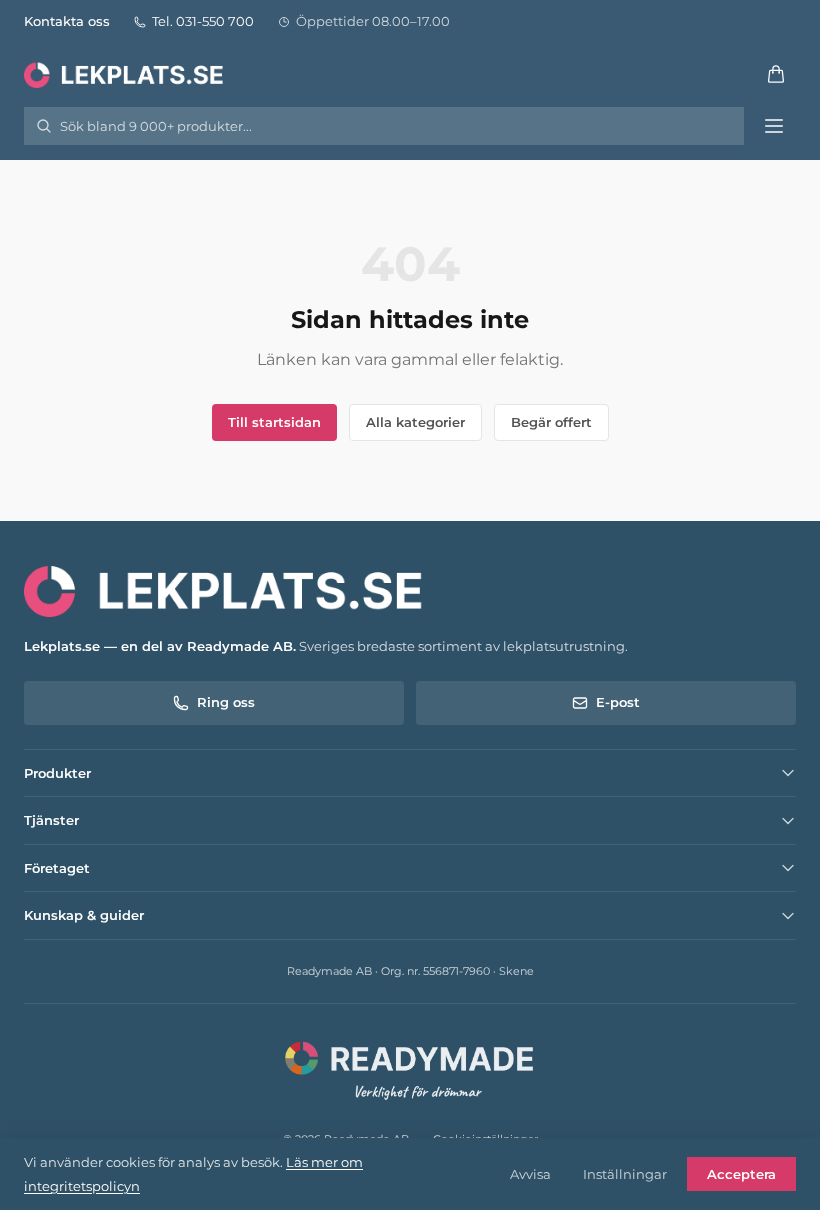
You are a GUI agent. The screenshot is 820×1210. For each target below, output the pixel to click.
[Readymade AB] (410, 1068)
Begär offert (551, 422)
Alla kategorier (415, 422)
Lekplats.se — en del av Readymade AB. (160, 646)
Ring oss (226, 702)
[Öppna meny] (774, 126)
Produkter (57, 773)
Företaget (57, 868)
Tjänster (51, 820)
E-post (618, 702)
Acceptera (741, 1174)
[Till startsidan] (125, 74)
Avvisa (530, 1174)
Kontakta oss (67, 21)
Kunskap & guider (84, 915)
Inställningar (625, 1174)
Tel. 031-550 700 (203, 21)
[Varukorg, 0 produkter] (776, 74)
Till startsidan (274, 422)
